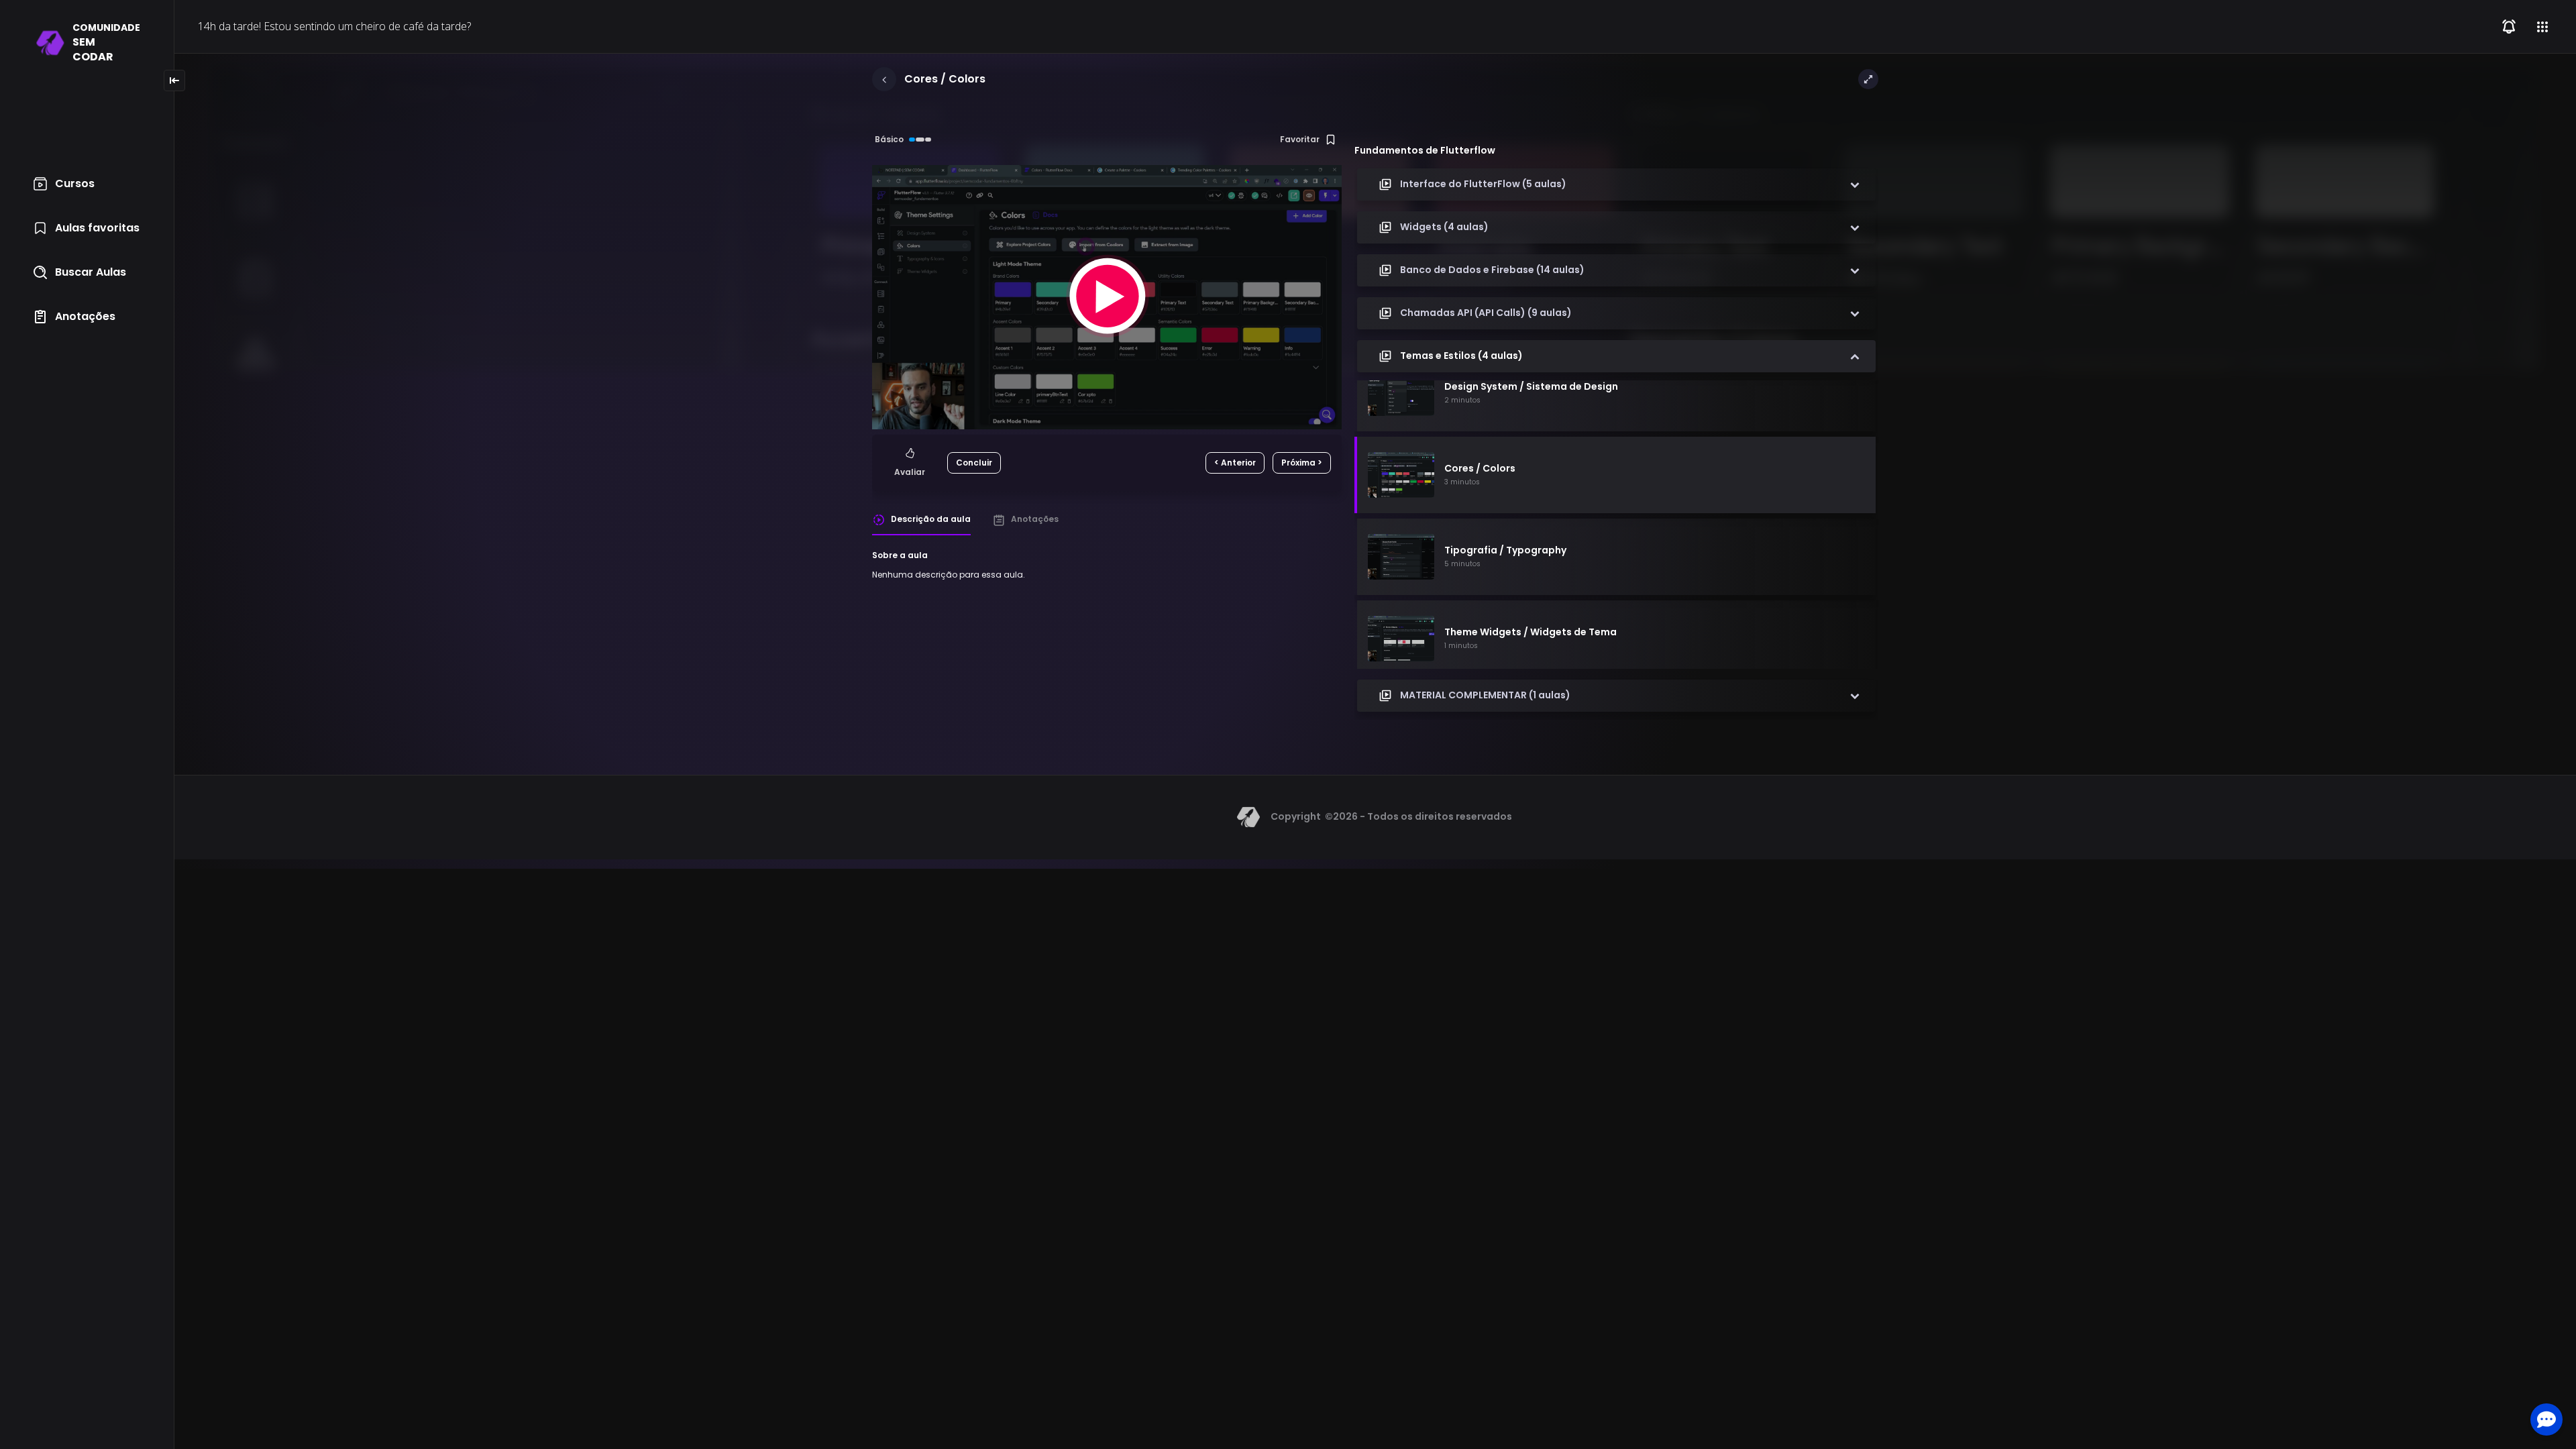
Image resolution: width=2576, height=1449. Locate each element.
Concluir (974, 463)
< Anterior (1235, 463)
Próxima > (1302, 463)
